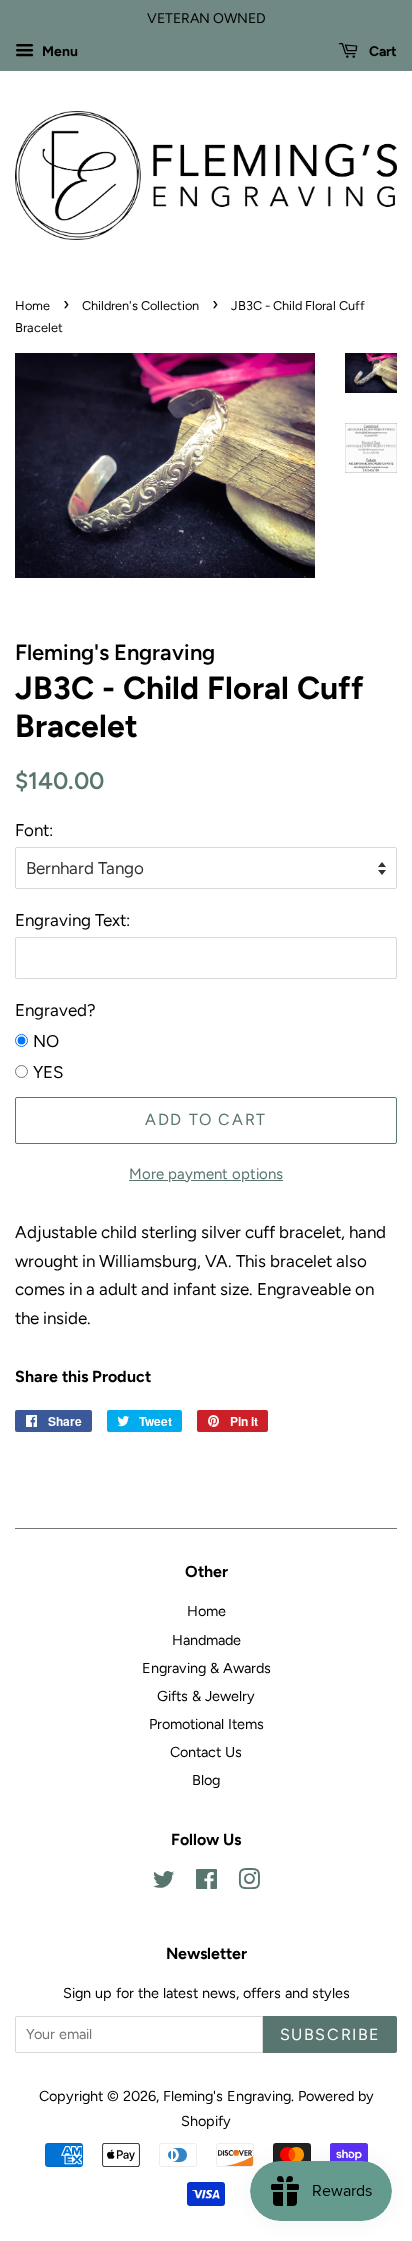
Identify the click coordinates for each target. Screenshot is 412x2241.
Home (32, 305)
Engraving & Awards (206, 1668)
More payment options (206, 1174)
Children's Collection (140, 305)
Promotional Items (206, 1724)
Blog (206, 1780)
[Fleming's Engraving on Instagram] (249, 1883)
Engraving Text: (72, 920)
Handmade (206, 1640)
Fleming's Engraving (227, 2096)
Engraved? (55, 1010)
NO (46, 1041)
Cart (381, 51)
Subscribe (330, 2034)
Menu (58, 51)
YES (48, 1072)
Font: (34, 830)
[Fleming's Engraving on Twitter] (164, 1883)
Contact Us (206, 1752)
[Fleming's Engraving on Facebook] (206, 1883)
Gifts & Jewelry (206, 1696)
